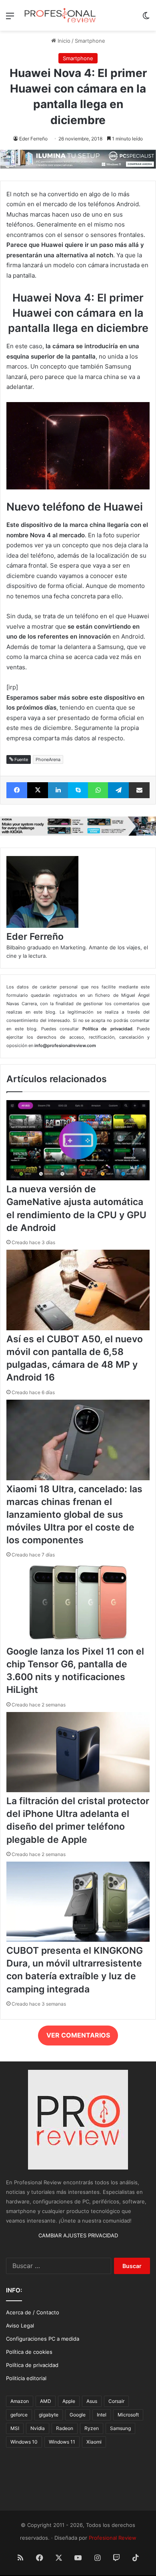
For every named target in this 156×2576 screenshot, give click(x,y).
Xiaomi (94, 2442)
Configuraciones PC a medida (43, 2339)
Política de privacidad (32, 2365)
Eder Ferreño (33, 139)
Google (78, 2415)
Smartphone (90, 41)
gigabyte (49, 2415)
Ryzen (92, 2428)
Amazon (20, 2401)
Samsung (120, 2428)
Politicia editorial (26, 2378)
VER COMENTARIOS (78, 2035)
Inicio (63, 41)
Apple (69, 2401)
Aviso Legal (20, 2326)
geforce (19, 2415)
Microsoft (128, 2415)
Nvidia (38, 2428)
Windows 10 (24, 2442)
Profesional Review (113, 2538)
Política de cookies (29, 2352)
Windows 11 (62, 2442)
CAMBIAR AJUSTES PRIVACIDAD (78, 2235)
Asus (92, 2401)
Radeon (65, 2428)
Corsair (116, 2401)
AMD (46, 2401)
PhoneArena (48, 759)
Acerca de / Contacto (33, 2312)
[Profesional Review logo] (60, 15)
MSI (15, 2428)
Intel (102, 2415)
